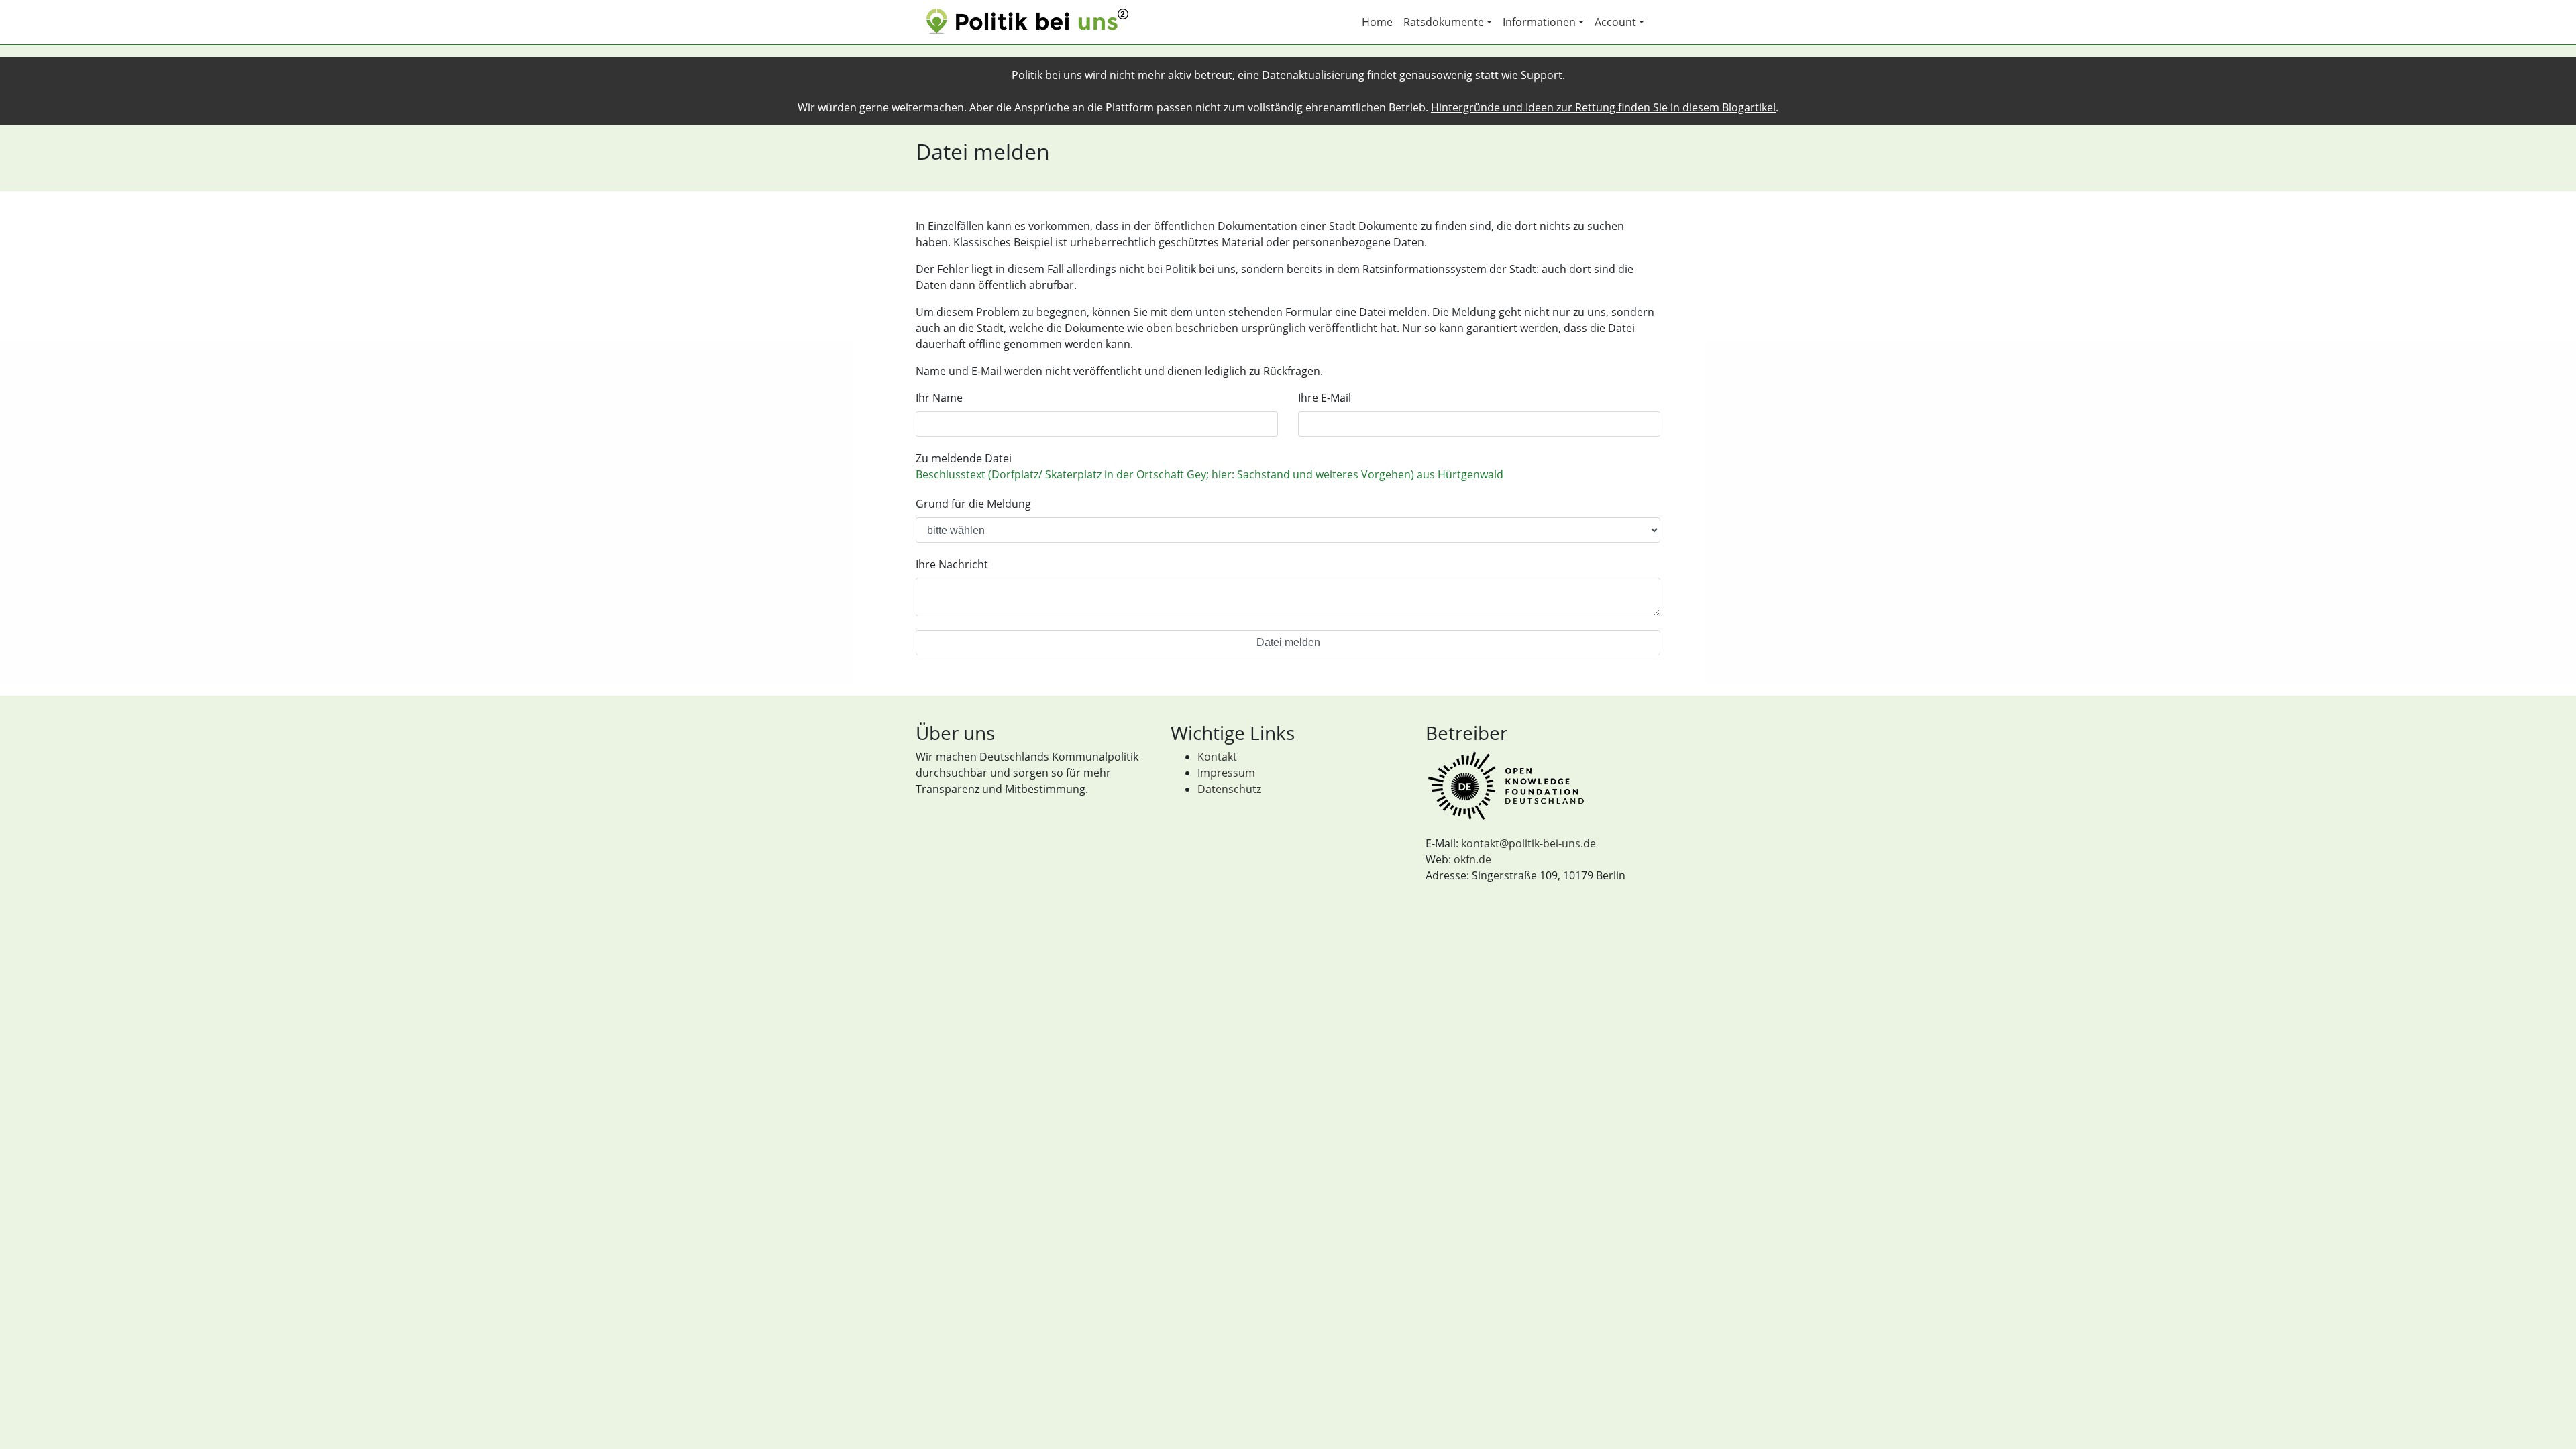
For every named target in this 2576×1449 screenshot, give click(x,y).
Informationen (1539, 22)
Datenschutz (1229, 789)
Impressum (1226, 773)
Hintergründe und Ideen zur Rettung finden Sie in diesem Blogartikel (1603, 107)
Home (1377, 22)
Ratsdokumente (1444, 22)
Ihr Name (939, 398)
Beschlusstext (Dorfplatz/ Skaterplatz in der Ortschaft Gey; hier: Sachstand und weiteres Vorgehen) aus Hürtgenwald (1210, 474)
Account (1615, 22)
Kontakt (1217, 757)
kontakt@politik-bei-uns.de (1528, 843)
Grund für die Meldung (973, 504)
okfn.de (1472, 859)
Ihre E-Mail (1325, 398)
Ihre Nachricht (952, 564)
